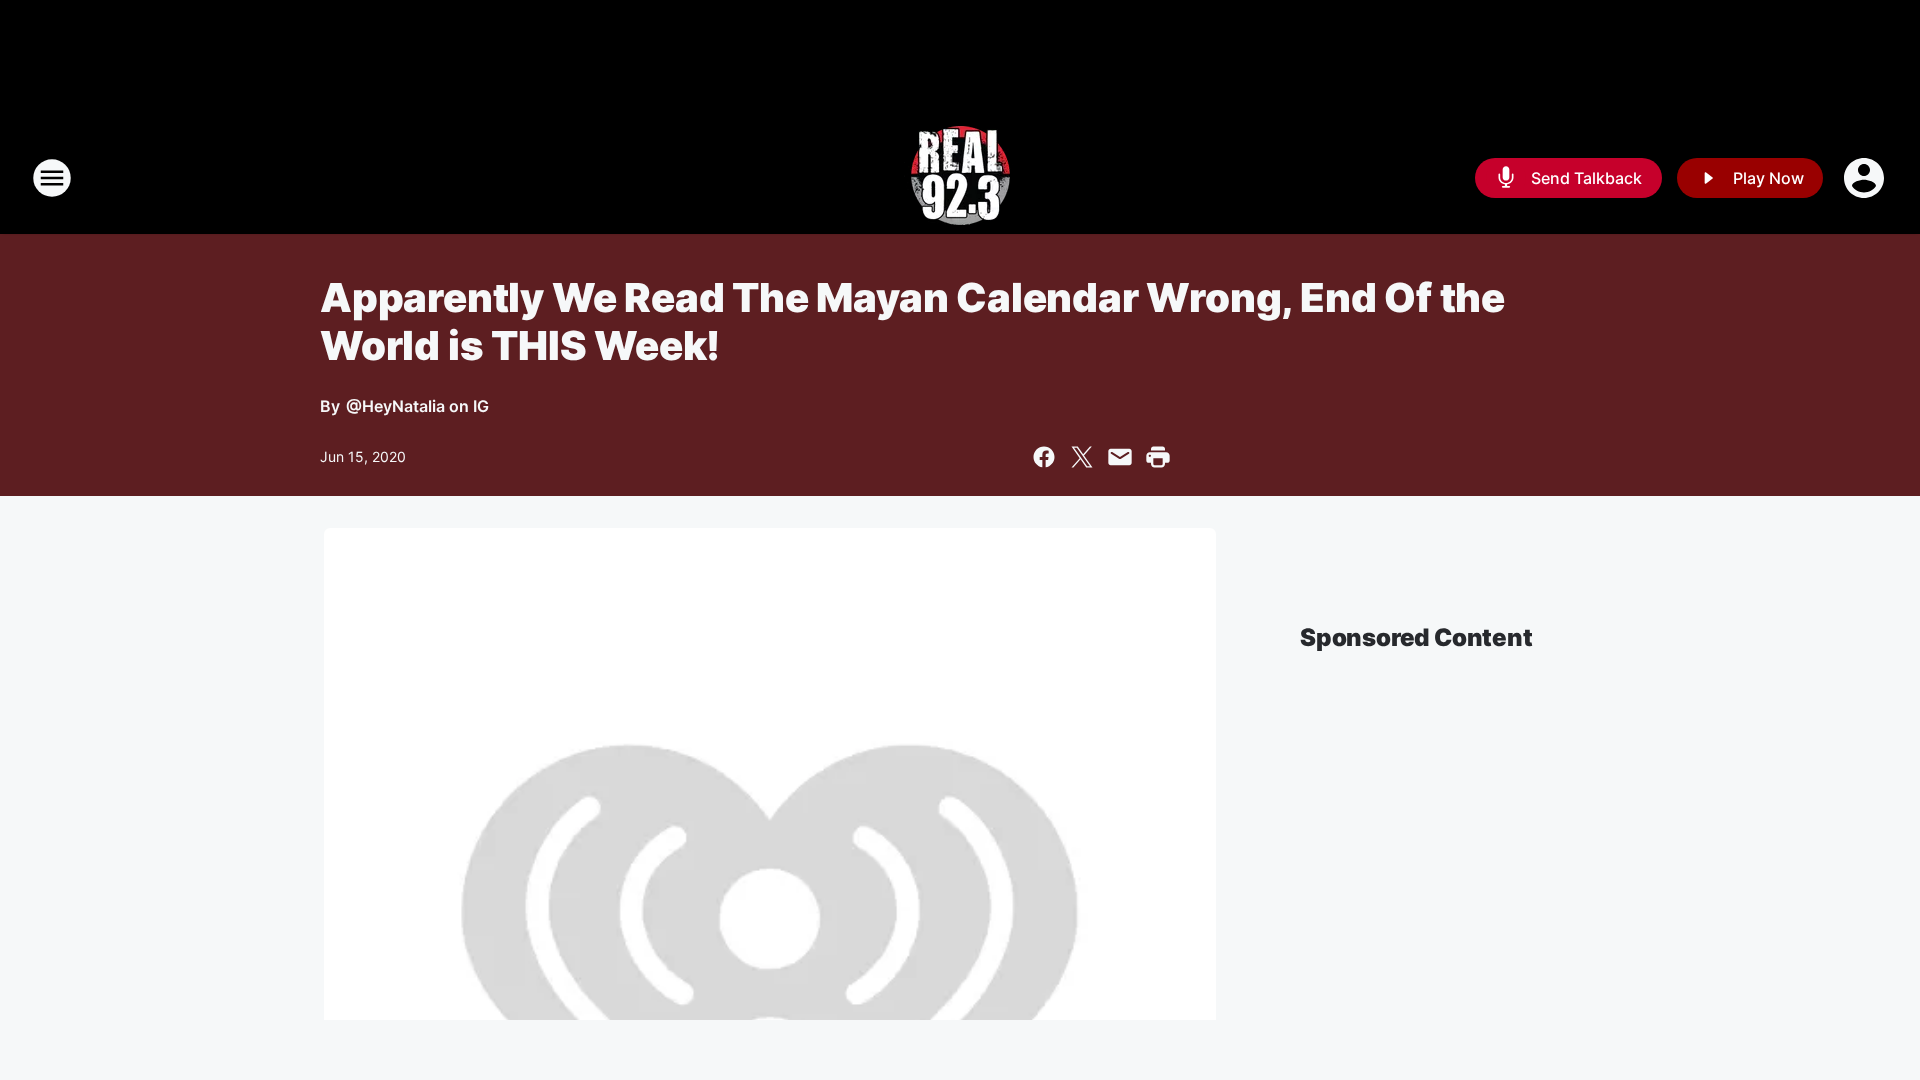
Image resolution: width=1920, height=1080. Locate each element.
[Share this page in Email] (1120, 457)
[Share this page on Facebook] (1044, 457)
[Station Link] (960, 178)
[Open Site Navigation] (52, 178)
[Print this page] (1158, 457)
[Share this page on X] (1082, 457)
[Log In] (1866, 178)
